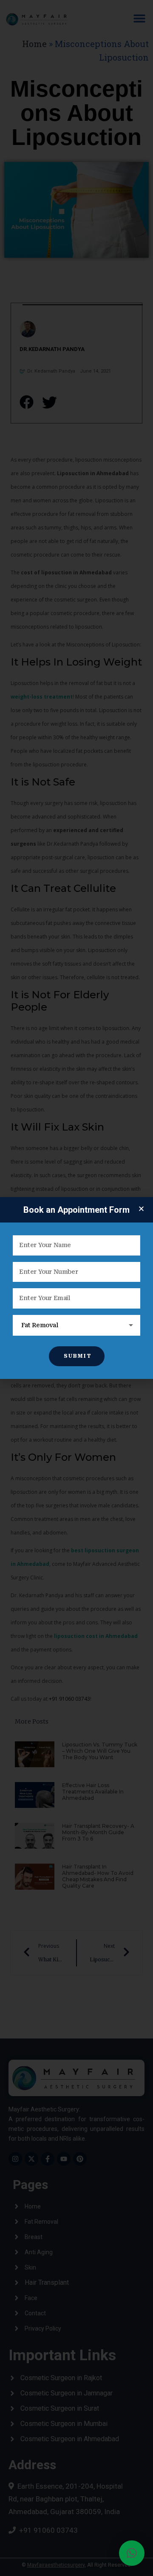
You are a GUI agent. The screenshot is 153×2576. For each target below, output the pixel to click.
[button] (132, 2553)
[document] (76, 1288)
